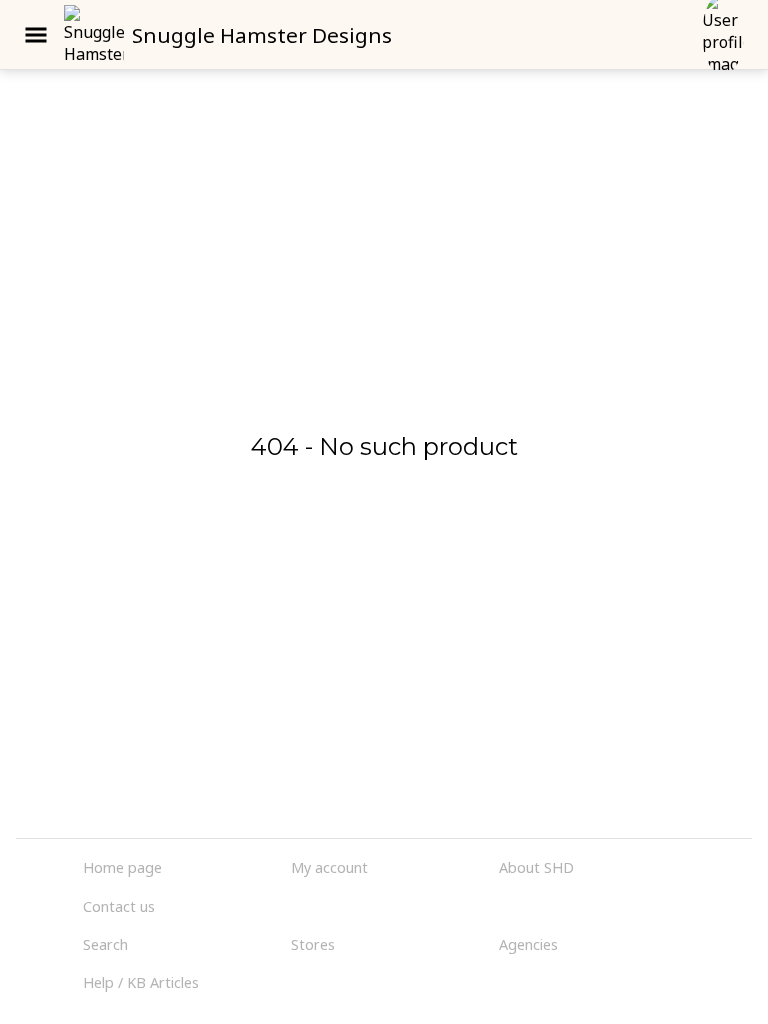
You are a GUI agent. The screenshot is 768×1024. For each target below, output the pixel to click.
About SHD (536, 867)
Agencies (528, 944)
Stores (313, 944)
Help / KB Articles (141, 982)
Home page (122, 867)
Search (105, 944)
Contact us (119, 906)
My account (329, 867)
